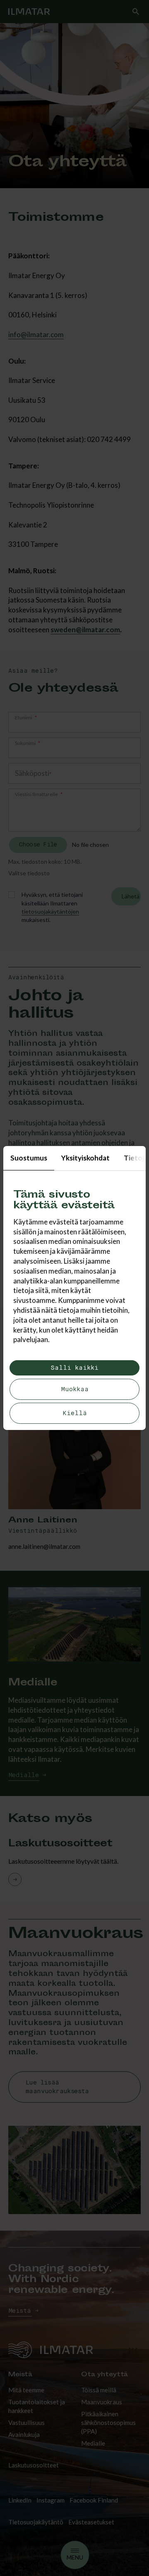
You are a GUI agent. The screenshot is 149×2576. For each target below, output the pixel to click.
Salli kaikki (74, 1368)
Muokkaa (75, 1389)
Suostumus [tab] (29, 1158)
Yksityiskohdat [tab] (85, 1158)
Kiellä (75, 1413)
